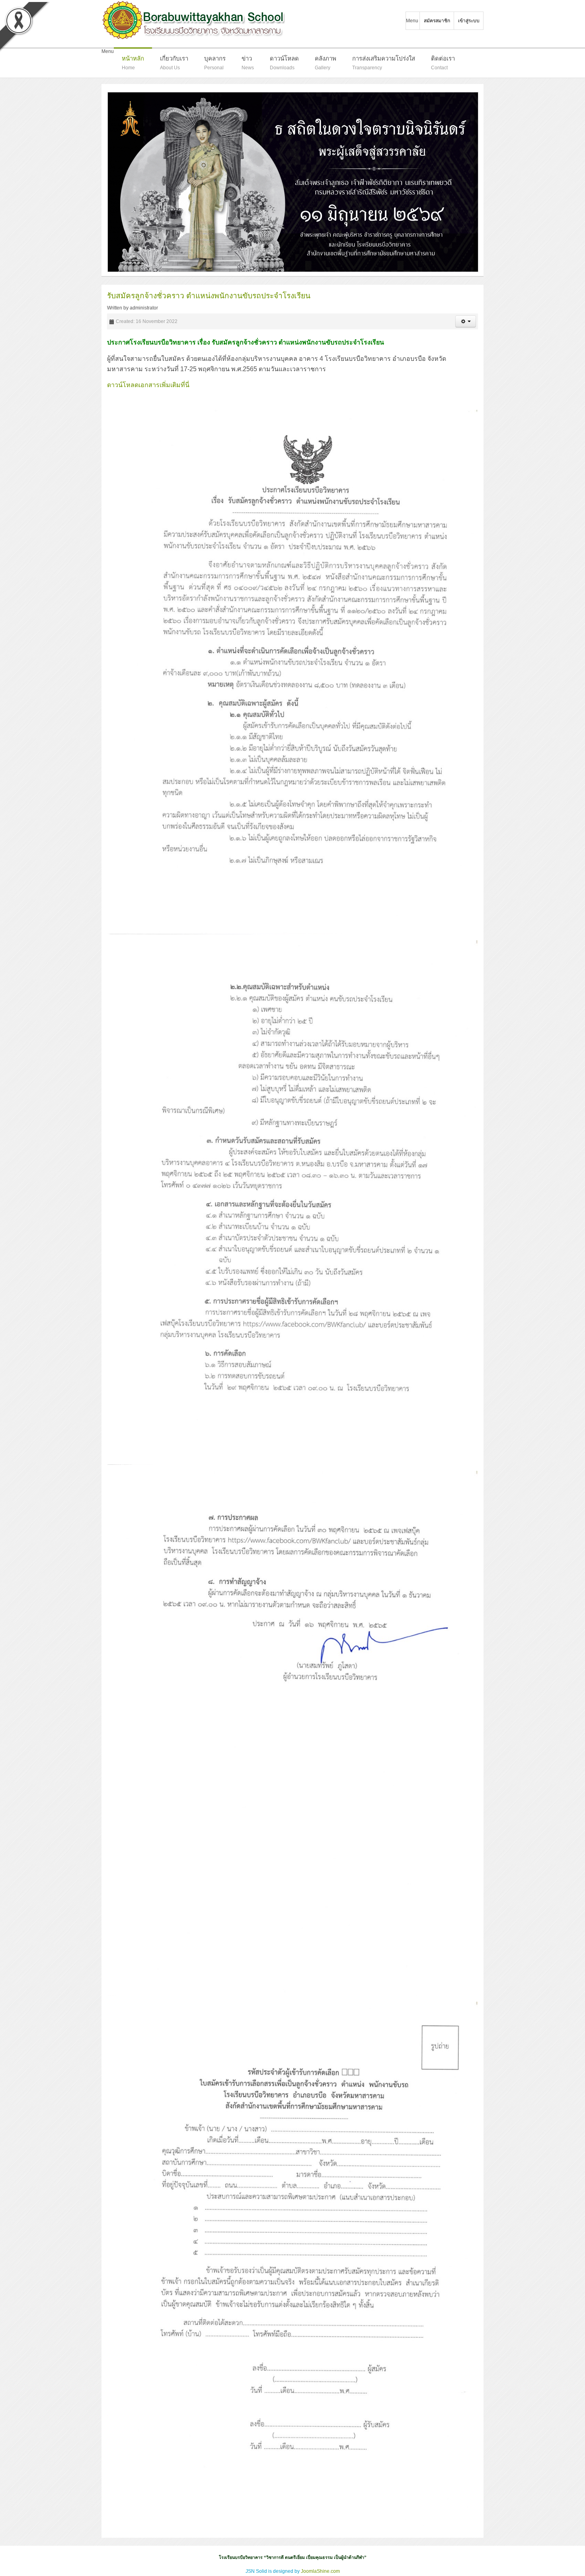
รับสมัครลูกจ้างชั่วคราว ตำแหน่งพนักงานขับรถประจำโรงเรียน (209, 296)
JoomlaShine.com (320, 2571)
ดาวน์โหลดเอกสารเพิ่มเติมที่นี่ (148, 385)
